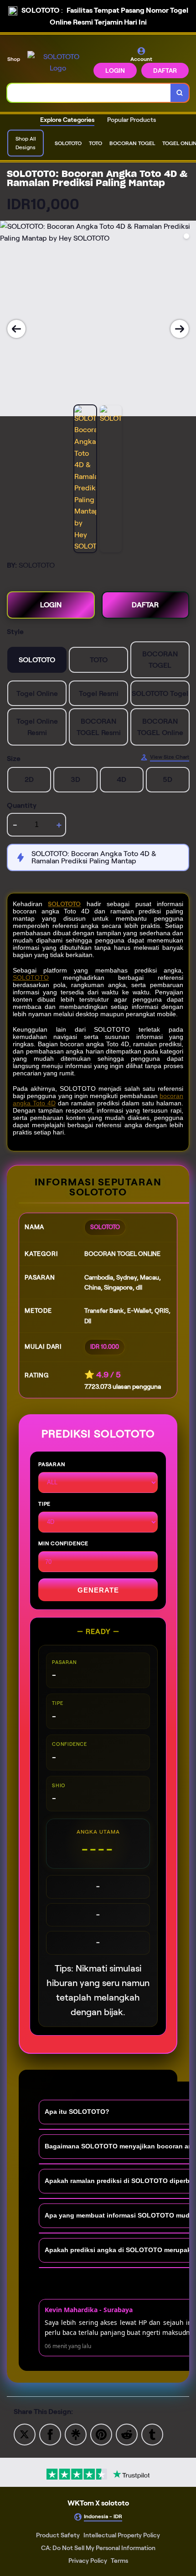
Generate (98, 1590)
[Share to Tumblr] (152, 2434)
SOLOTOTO (64, 904)
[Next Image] (180, 329)
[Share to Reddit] (127, 2434)
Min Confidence (63, 1543)
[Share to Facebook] (50, 2434)
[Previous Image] (16, 329)
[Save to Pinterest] (101, 2434)
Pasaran (52, 1464)
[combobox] (89, 93)
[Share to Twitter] (25, 2434)
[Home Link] (58, 63)
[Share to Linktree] (76, 2434)
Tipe (44, 1504)
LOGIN (115, 71)
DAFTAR (165, 71)
